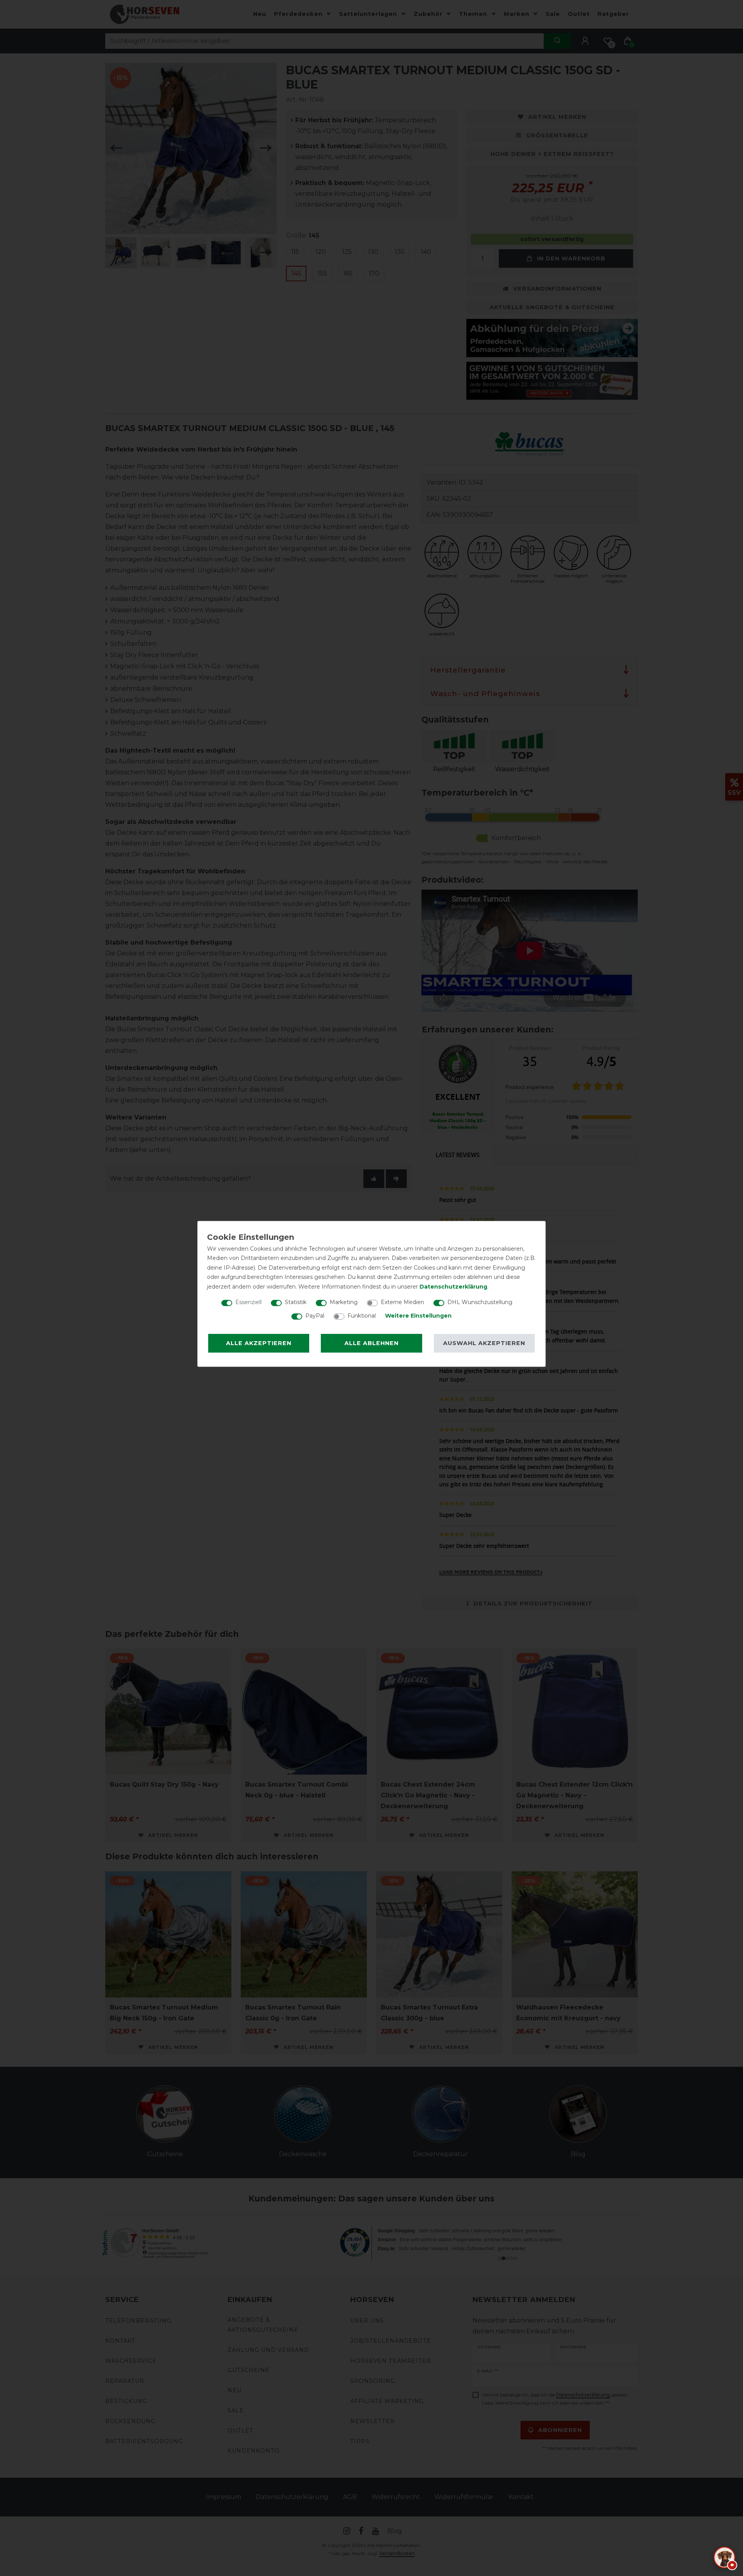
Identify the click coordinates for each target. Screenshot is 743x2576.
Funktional (362, 1316)
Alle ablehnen (371, 1343)
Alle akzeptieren (259, 1343)
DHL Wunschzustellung (480, 1302)
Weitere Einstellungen (418, 1316)
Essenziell (248, 1302)
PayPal (315, 1316)
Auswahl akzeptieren (484, 1343)
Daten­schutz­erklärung (453, 1287)
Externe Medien (402, 1302)
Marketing (344, 1302)
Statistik (296, 1302)
